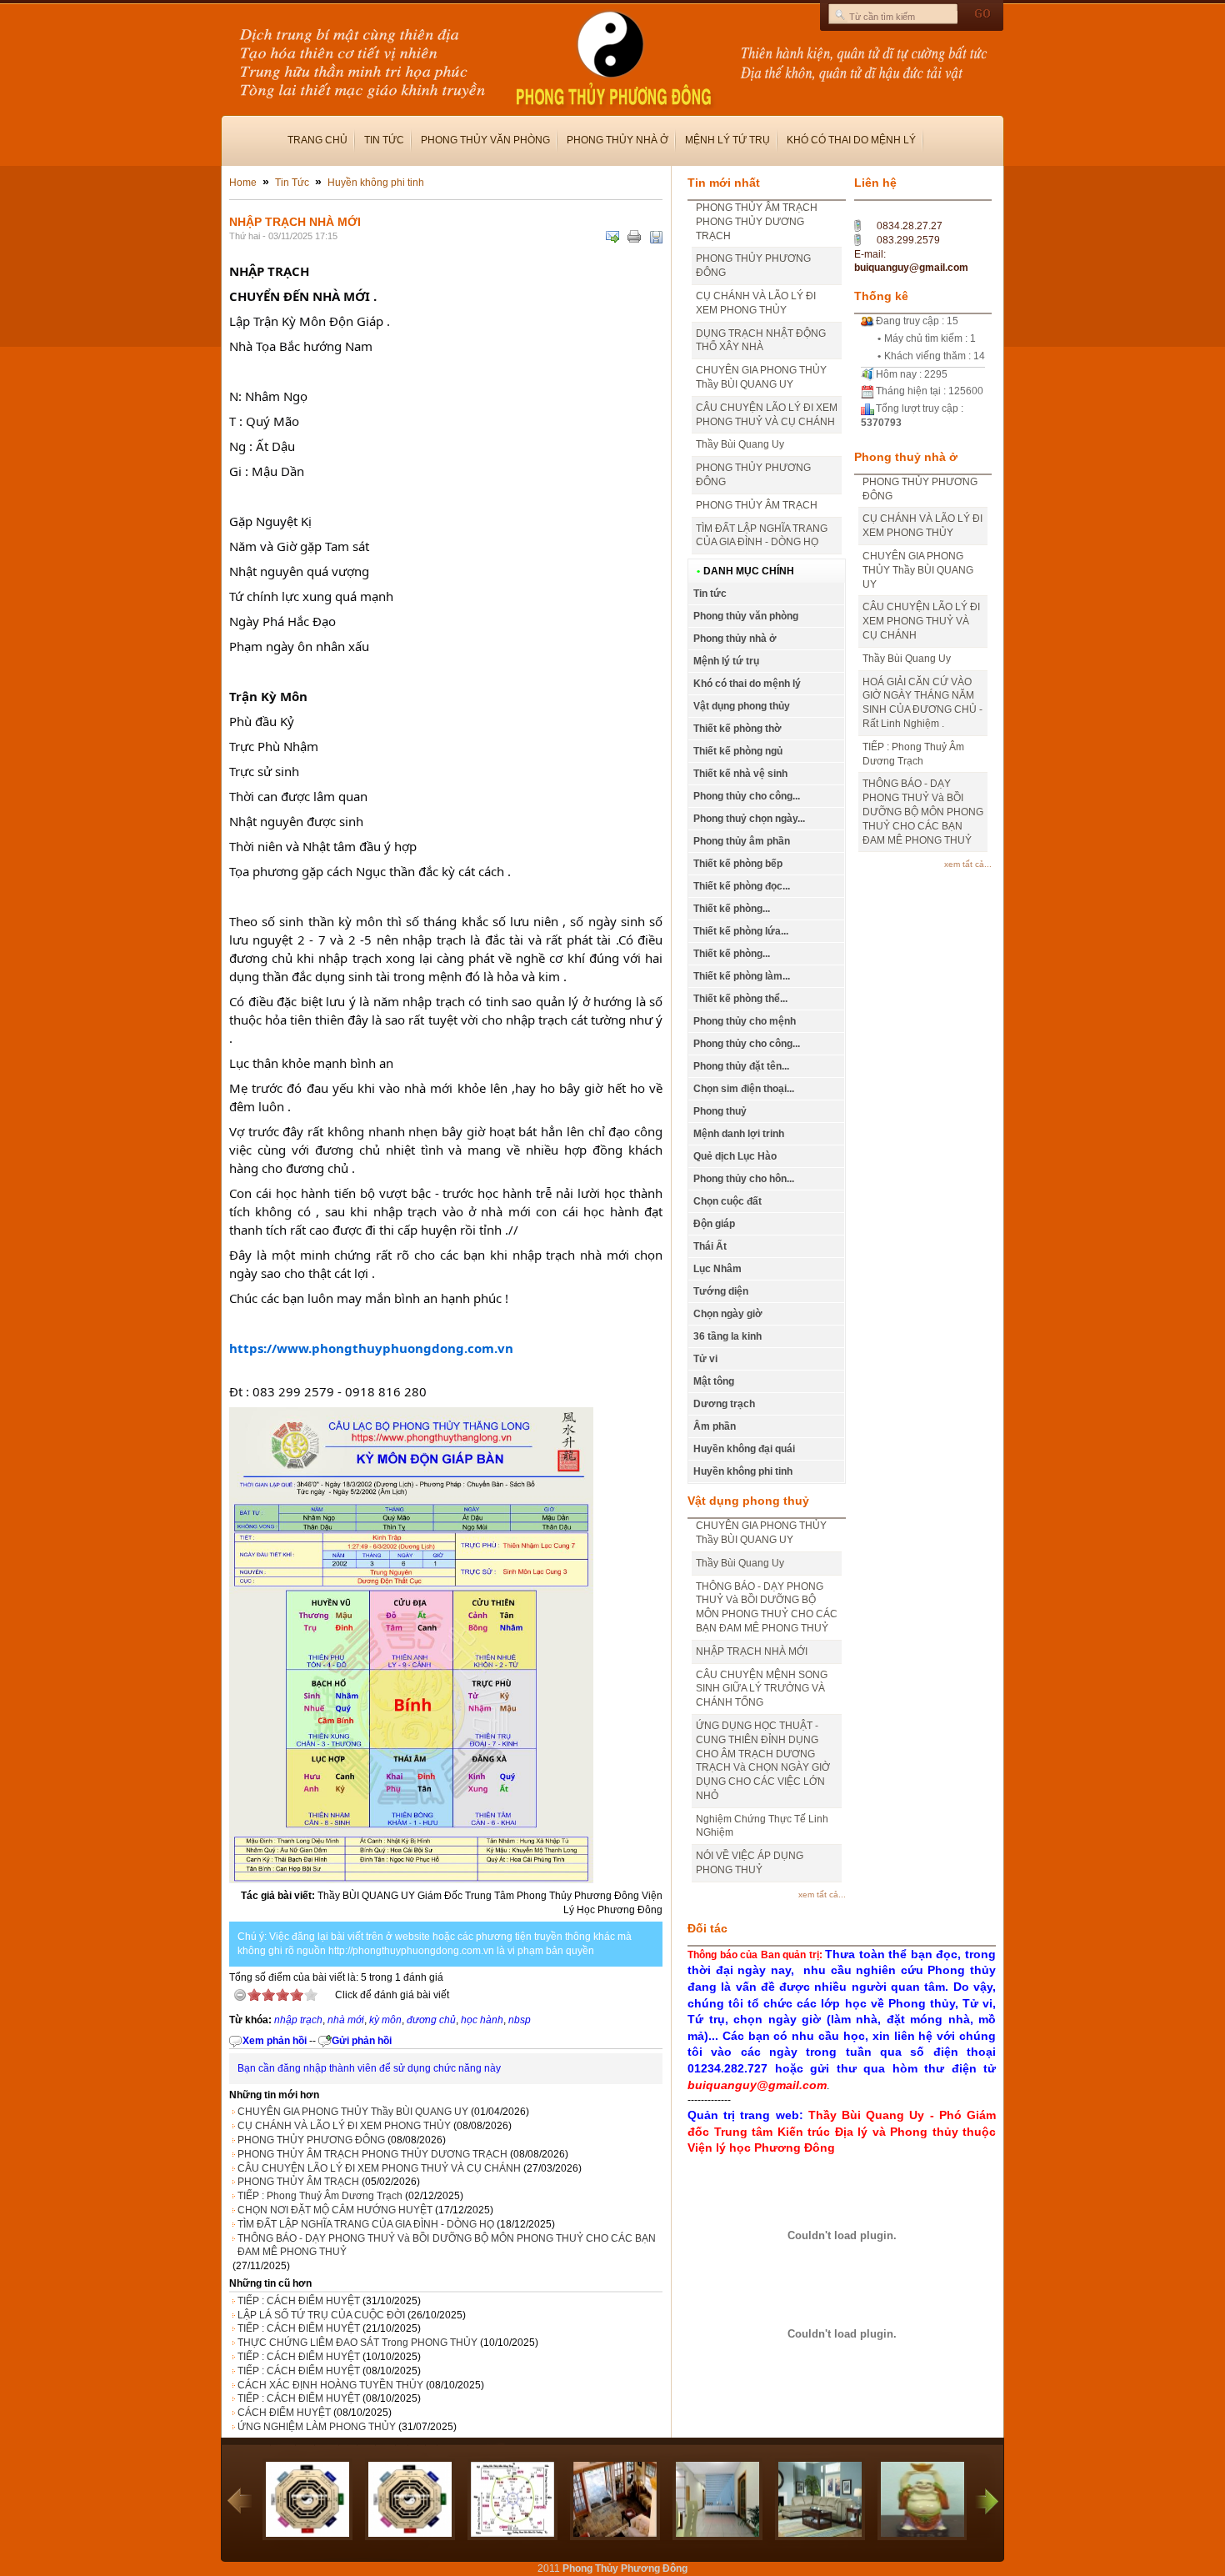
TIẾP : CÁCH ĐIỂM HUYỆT (299, 2301)
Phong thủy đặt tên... (741, 1066)
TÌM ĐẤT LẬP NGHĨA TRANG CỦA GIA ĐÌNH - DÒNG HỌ (366, 2224)
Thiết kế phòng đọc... (742, 886)
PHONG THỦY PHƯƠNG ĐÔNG (311, 2140)
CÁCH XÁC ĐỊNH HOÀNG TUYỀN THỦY (330, 2385)
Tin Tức (292, 183)
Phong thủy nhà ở (617, 140)
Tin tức (384, 140)
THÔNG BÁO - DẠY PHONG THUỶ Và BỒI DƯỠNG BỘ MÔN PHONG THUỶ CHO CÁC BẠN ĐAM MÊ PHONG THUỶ (447, 2245)
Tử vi (705, 1359)
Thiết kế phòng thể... (740, 999)
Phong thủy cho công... (747, 796)
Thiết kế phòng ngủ (738, 751)
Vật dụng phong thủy (742, 706)
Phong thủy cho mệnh (745, 1021)
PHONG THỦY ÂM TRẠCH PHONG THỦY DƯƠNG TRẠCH (372, 2154)
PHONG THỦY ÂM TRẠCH (298, 2182)
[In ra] (634, 237)
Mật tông (714, 1381)
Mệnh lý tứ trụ (727, 140)
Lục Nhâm (717, 1269)
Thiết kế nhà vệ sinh (740, 774)
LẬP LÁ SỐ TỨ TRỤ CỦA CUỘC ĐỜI (321, 2315)
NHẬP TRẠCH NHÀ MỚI (752, 1651)
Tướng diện (721, 1291)
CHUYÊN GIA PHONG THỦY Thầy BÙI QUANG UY (353, 2112)
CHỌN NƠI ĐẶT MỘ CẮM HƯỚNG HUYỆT (335, 2210)
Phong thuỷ (720, 1111)
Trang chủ (317, 140)
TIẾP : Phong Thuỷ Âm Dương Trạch (320, 2196)
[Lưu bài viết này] (656, 237)
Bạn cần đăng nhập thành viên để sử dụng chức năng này (369, 2068)
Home (243, 183)
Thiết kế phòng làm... (742, 976)
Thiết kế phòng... (732, 909)
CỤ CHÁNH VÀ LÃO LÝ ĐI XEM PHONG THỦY (344, 2126)
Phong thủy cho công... (747, 1044)
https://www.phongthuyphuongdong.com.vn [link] (371, 1348)
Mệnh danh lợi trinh (739, 1134)
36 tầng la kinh (727, 1336)
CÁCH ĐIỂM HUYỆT (284, 2413)
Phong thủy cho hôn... (744, 1179)
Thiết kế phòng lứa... (741, 931)
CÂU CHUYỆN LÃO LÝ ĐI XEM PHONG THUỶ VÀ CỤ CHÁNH (379, 2168)
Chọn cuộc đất (727, 1201)
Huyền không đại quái (744, 1449)
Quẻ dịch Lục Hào (735, 1156)
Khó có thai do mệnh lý (851, 140)
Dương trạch (724, 1404)
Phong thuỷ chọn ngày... (749, 819)
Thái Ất (710, 1246)
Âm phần (715, 1426)
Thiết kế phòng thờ (737, 729)
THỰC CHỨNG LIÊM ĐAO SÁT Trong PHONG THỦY (357, 2343)
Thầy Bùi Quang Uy (740, 444)
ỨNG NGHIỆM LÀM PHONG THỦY (317, 2427)
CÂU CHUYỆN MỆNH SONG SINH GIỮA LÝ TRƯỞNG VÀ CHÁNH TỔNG (762, 1689)
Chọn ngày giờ (728, 1314)
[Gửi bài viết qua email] (612, 237)
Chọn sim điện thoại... (744, 1089)
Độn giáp (714, 1224)
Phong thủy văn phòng (485, 140)
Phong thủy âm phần (742, 841)
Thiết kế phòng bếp (738, 864)
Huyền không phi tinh (376, 183)
